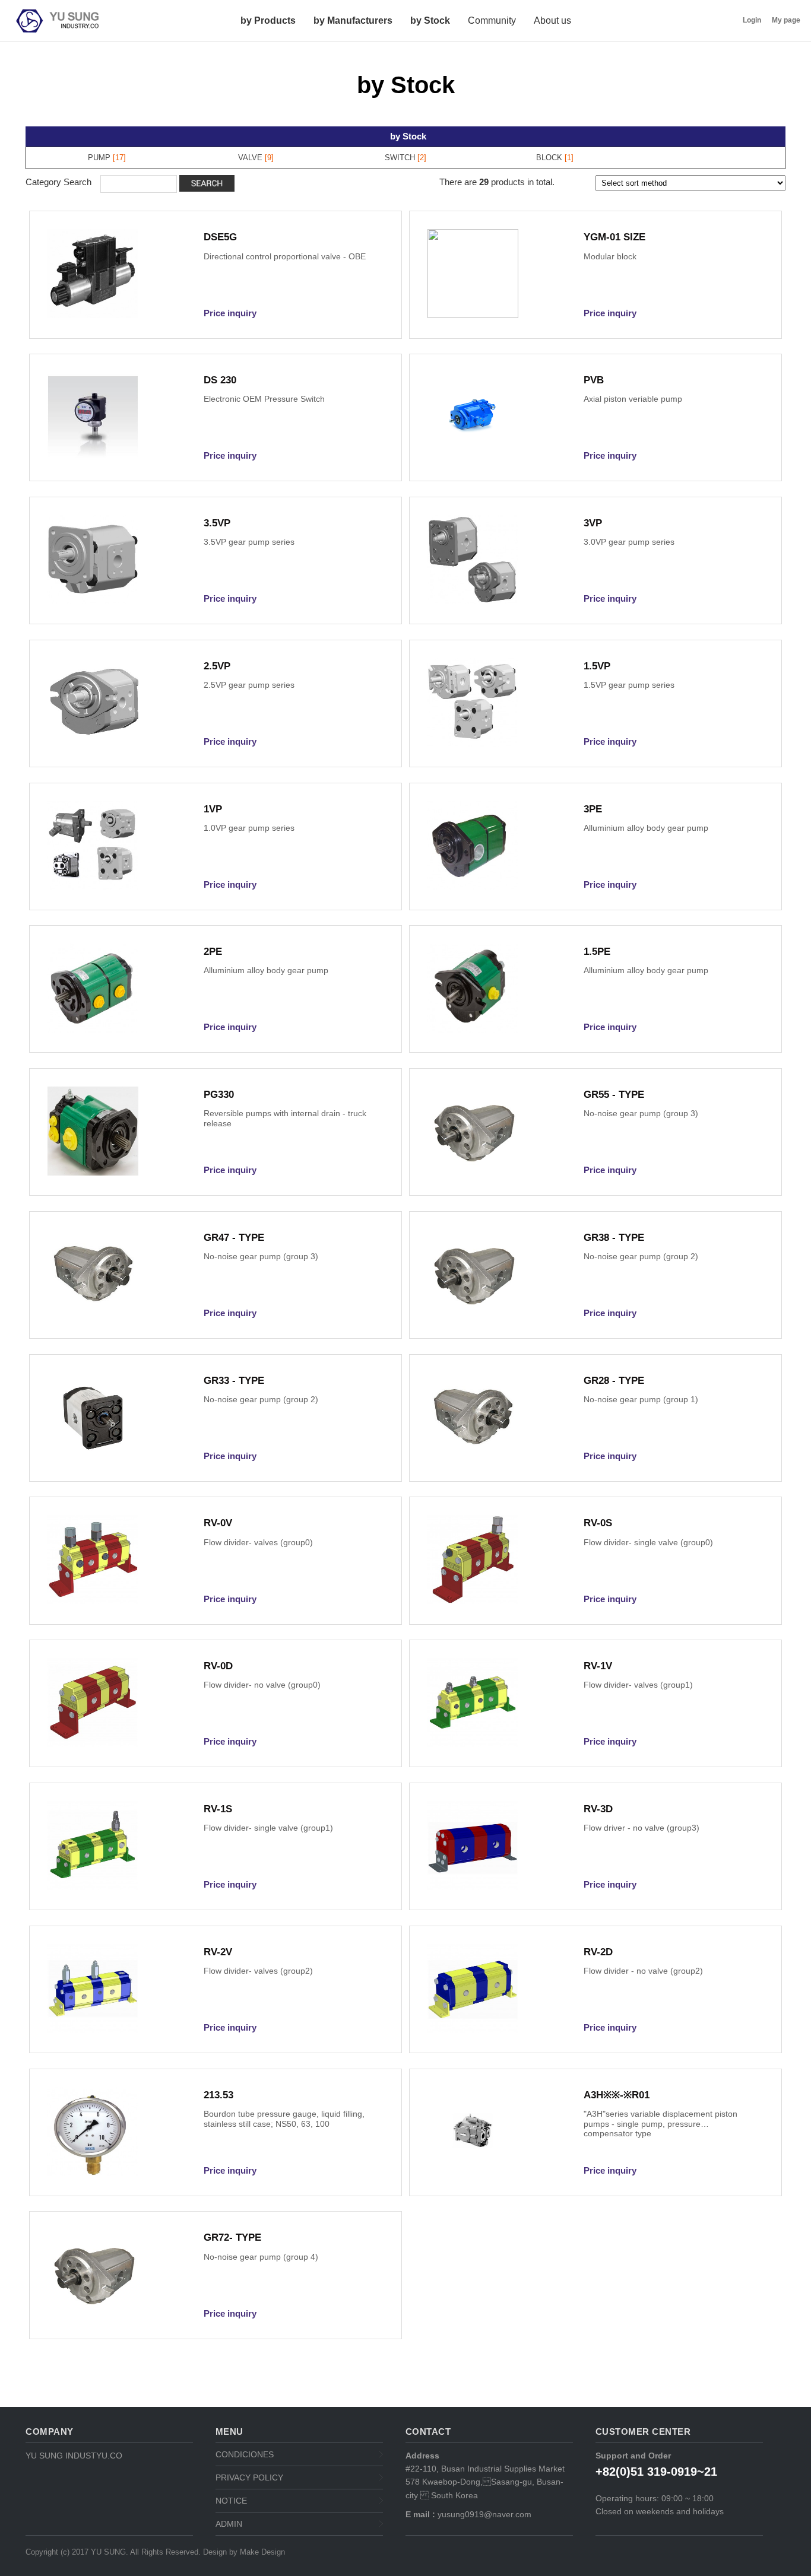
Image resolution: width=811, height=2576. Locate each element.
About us (552, 20)
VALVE (250, 158)
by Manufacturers (353, 20)
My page (786, 20)
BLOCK (549, 158)
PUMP (99, 158)
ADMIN (229, 2524)
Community (492, 20)
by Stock (430, 20)
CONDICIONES (245, 2454)
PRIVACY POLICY (249, 2477)
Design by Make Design (244, 2552)
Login (752, 20)
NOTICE (231, 2501)
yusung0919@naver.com (483, 2514)
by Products (268, 20)
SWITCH (400, 158)
